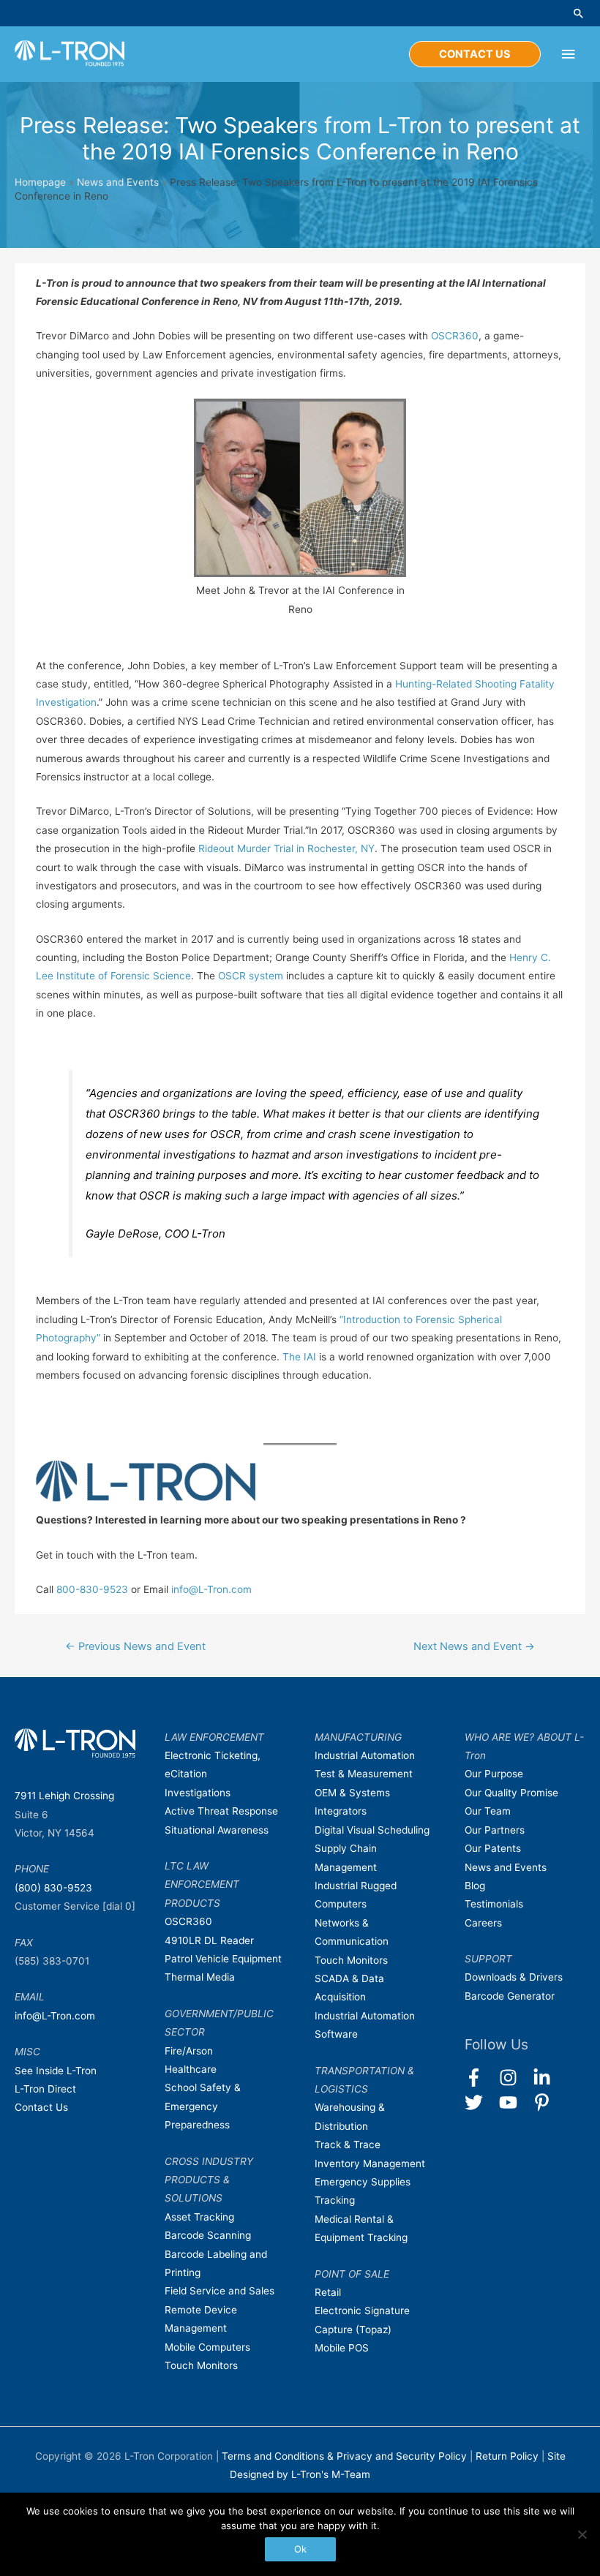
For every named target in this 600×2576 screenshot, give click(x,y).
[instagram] (515, 2078)
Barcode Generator (510, 1996)
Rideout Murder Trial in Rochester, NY (286, 848)
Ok (300, 2549)
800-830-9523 (92, 1589)
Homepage (40, 182)
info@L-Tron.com (211, 1589)
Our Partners (495, 1830)
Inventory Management (370, 2163)
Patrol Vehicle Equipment (223, 1959)
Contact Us (41, 2107)
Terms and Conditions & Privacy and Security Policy (344, 2456)
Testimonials (494, 1904)
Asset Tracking (199, 2217)
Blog (475, 1886)
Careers (483, 1923)
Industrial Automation (365, 1755)
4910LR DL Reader (209, 1940)
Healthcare (191, 2069)
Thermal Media (200, 1977)
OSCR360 (455, 336)
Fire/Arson (189, 2051)
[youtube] (515, 2102)
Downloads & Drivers (514, 1977)
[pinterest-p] (545, 2102)
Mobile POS (342, 2348)
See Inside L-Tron (56, 2071)
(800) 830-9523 (53, 1888)
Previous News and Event (135, 1646)
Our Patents (493, 1848)
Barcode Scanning (208, 2235)
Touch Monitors (201, 2365)
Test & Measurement (364, 1774)
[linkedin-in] (548, 2078)
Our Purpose (494, 1774)
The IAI (301, 1357)
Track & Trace (348, 2144)
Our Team (488, 1811)
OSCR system (251, 976)
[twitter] (480, 2102)
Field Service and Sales (220, 2291)
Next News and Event (474, 1646)
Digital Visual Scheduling (372, 1830)
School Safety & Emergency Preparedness (203, 2106)
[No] (582, 2534)
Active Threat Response (221, 1811)
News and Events (118, 182)
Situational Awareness (217, 1830)
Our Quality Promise (511, 1793)
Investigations (198, 1793)
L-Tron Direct (45, 2089)
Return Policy (509, 2456)
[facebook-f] (480, 2078)
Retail (328, 2292)
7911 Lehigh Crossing (64, 1796)
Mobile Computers (207, 2347)
